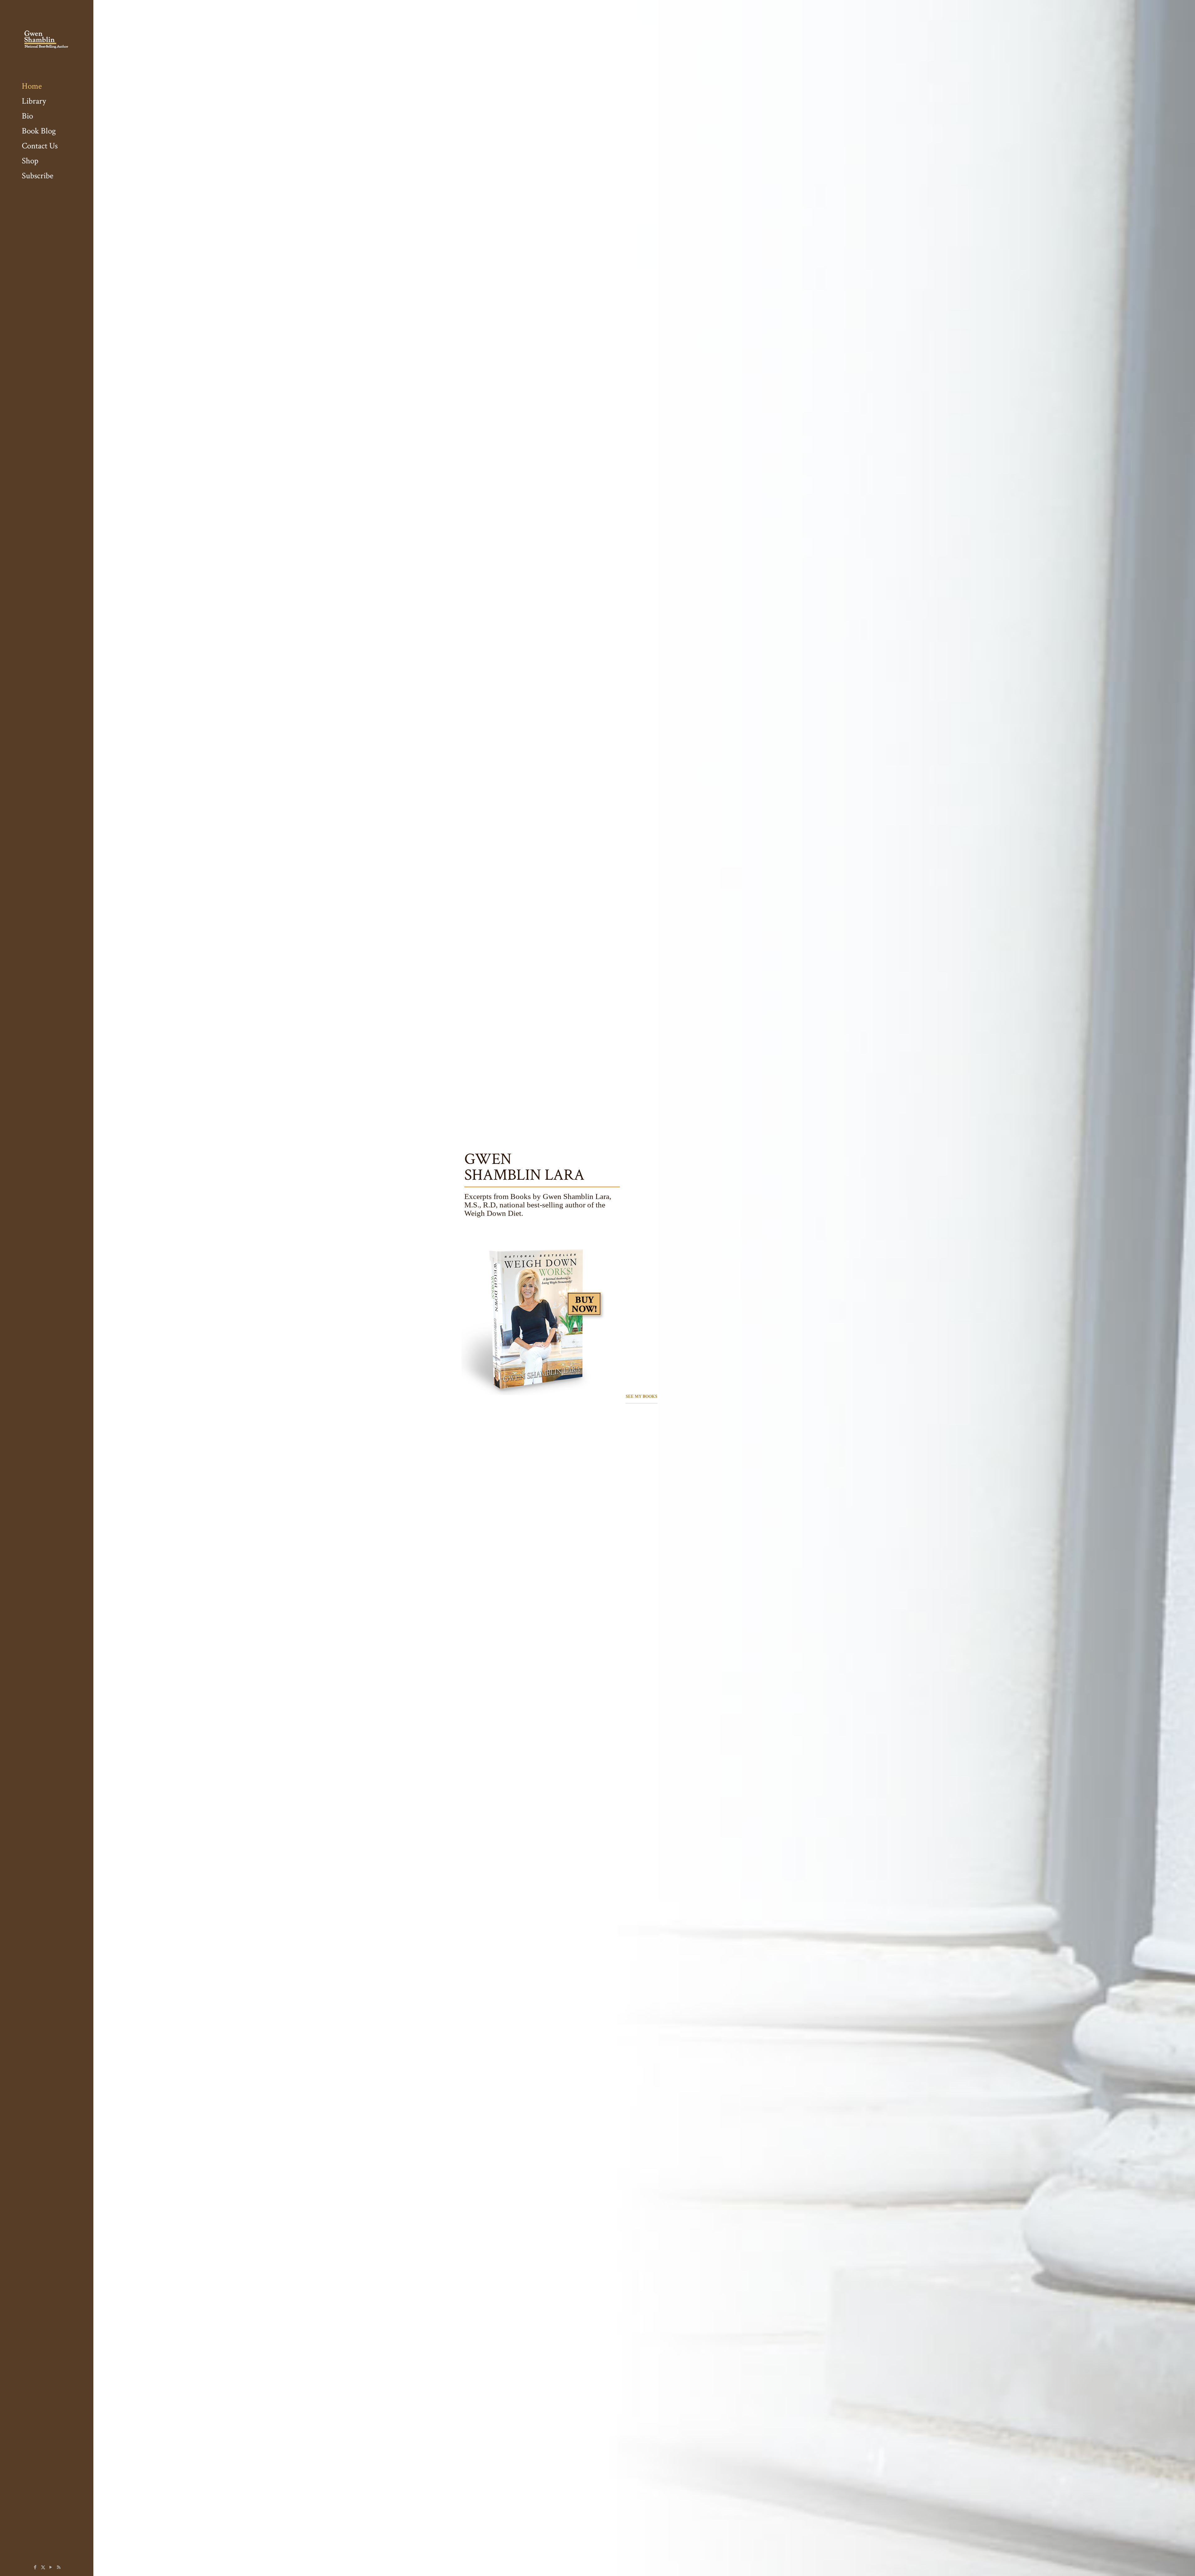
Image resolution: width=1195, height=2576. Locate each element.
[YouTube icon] (51, 2567)
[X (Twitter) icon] (43, 2567)
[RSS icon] (59, 2567)
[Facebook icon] (35, 2567)
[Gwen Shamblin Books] (47, 39)
